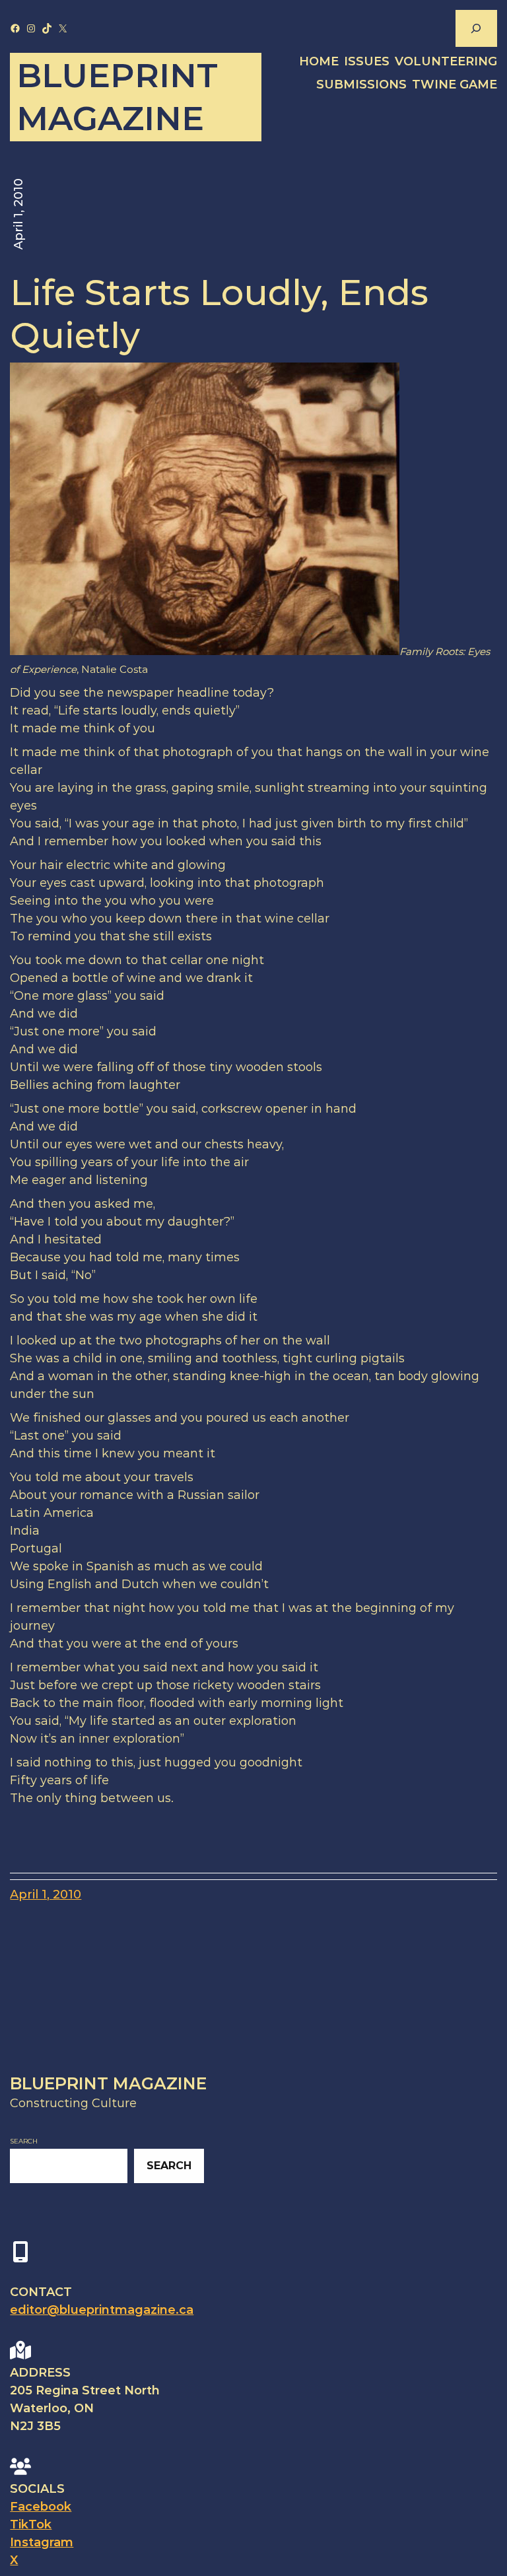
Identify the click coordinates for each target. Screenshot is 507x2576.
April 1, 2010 (46, 1895)
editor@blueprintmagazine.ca (102, 2310)
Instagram (42, 2542)
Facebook (41, 2507)
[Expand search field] (476, 28)
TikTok (31, 2524)
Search (24, 2141)
